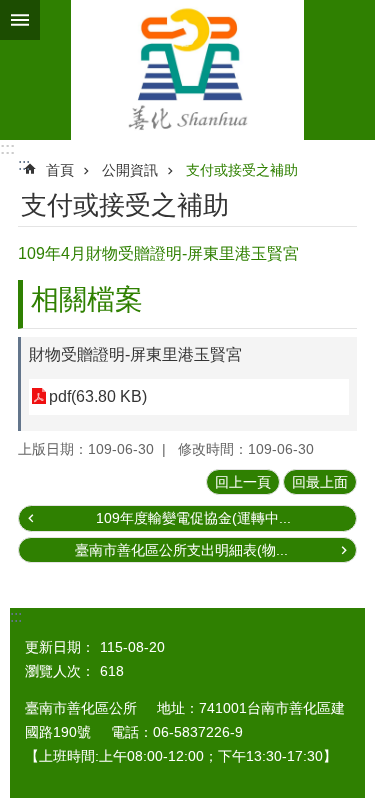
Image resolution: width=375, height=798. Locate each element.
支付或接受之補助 (242, 170)
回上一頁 (243, 482)
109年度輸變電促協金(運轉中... (193, 518)
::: (7, 148)
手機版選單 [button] (20, 20)
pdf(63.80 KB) (98, 396)
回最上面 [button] (320, 482)
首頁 (60, 170)
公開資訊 (130, 170)
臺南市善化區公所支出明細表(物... (181, 550)
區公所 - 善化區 (187, 70)
